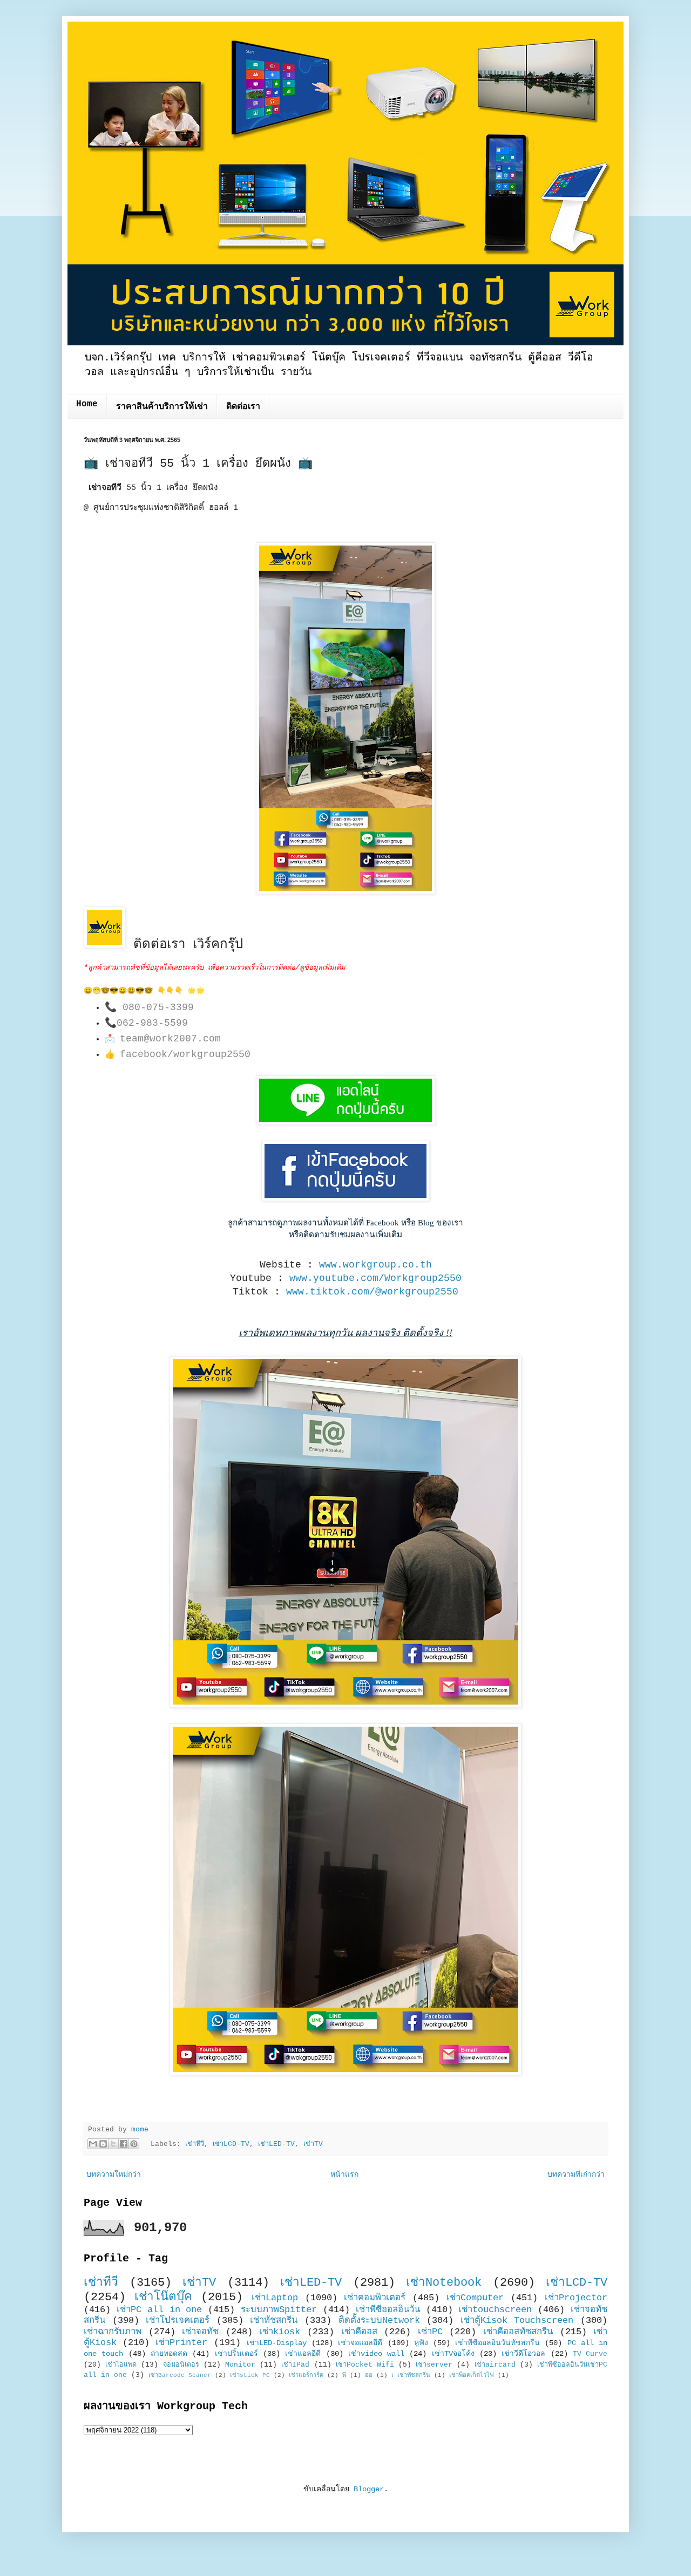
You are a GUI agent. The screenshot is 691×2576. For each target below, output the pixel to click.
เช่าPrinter (181, 2343)
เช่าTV (313, 2144)
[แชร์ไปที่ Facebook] (124, 2144)
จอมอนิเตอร (181, 2365)
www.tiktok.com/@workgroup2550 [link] (372, 1292)
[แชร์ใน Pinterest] (134, 2144)
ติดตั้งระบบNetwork (379, 2321)
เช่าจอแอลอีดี (360, 2343)
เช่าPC (430, 2332)
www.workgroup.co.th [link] (375, 1265)
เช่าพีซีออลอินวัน (388, 2310)
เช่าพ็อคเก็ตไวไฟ (472, 2375)
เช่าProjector (576, 2298)
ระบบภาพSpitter (279, 2310)
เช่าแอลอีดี (303, 2354)
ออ (369, 2375)
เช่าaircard (495, 2365)
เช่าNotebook (444, 2282)
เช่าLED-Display (277, 2343)
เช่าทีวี (195, 2144)
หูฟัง (421, 2343)
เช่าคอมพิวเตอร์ (375, 2298)
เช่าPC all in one (160, 2310)
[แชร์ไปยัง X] (113, 2144)
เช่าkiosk (280, 2332)
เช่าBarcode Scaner (180, 2375)
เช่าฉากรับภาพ (113, 2332)
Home (87, 404)
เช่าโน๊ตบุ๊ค (163, 2297)
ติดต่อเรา (243, 407)
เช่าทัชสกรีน (274, 2321)
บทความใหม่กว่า (114, 2175)
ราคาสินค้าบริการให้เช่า (162, 407)
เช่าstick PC (250, 2375)
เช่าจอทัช (200, 2332)
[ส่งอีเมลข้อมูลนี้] (93, 2144)
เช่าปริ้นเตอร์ (236, 2354)
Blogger (369, 2489)
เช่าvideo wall (376, 2354)
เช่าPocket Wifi (365, 2365)
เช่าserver (434, 2365)
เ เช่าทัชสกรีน (411, 2375)
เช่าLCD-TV (231, 2144)
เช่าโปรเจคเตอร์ (178, 2321)
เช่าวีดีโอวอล (523, 2354)
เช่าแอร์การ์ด (306, 2375)
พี (344, 2375)
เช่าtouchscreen (495, 2310)
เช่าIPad (295, 2365)
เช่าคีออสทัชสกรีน (518, 2332)
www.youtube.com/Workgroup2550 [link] (375, 1278)
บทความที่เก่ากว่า (576, 2175)
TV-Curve (590, 2354)
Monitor (240, 2365)
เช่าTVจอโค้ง (453, 2354)
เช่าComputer (475, 2298)
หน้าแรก (344, 2175)
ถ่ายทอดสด (169, 2354)
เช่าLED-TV (276, 2144)
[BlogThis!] (103, 2144)
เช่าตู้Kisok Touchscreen (517, 2321)
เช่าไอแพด (121, 2365)
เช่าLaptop (275, 2298)
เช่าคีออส (359, 2332)
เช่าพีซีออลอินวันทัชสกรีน (497, 2343)
